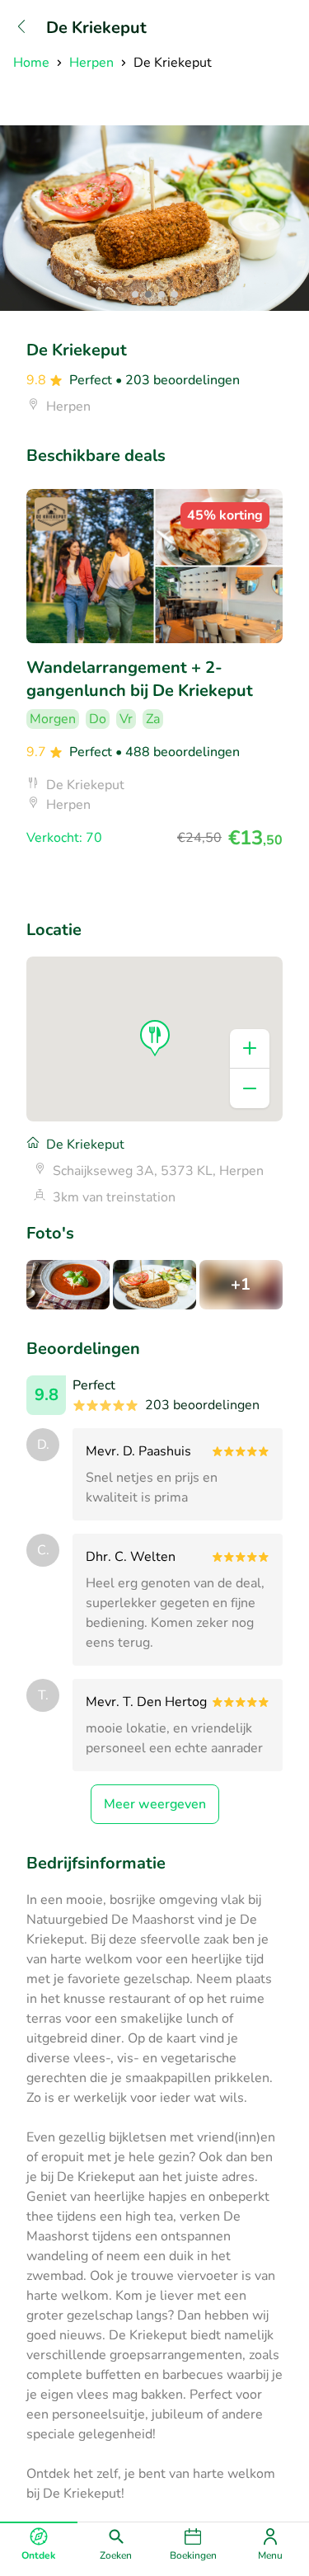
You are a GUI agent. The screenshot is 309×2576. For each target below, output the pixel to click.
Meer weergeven (155, 1804)
